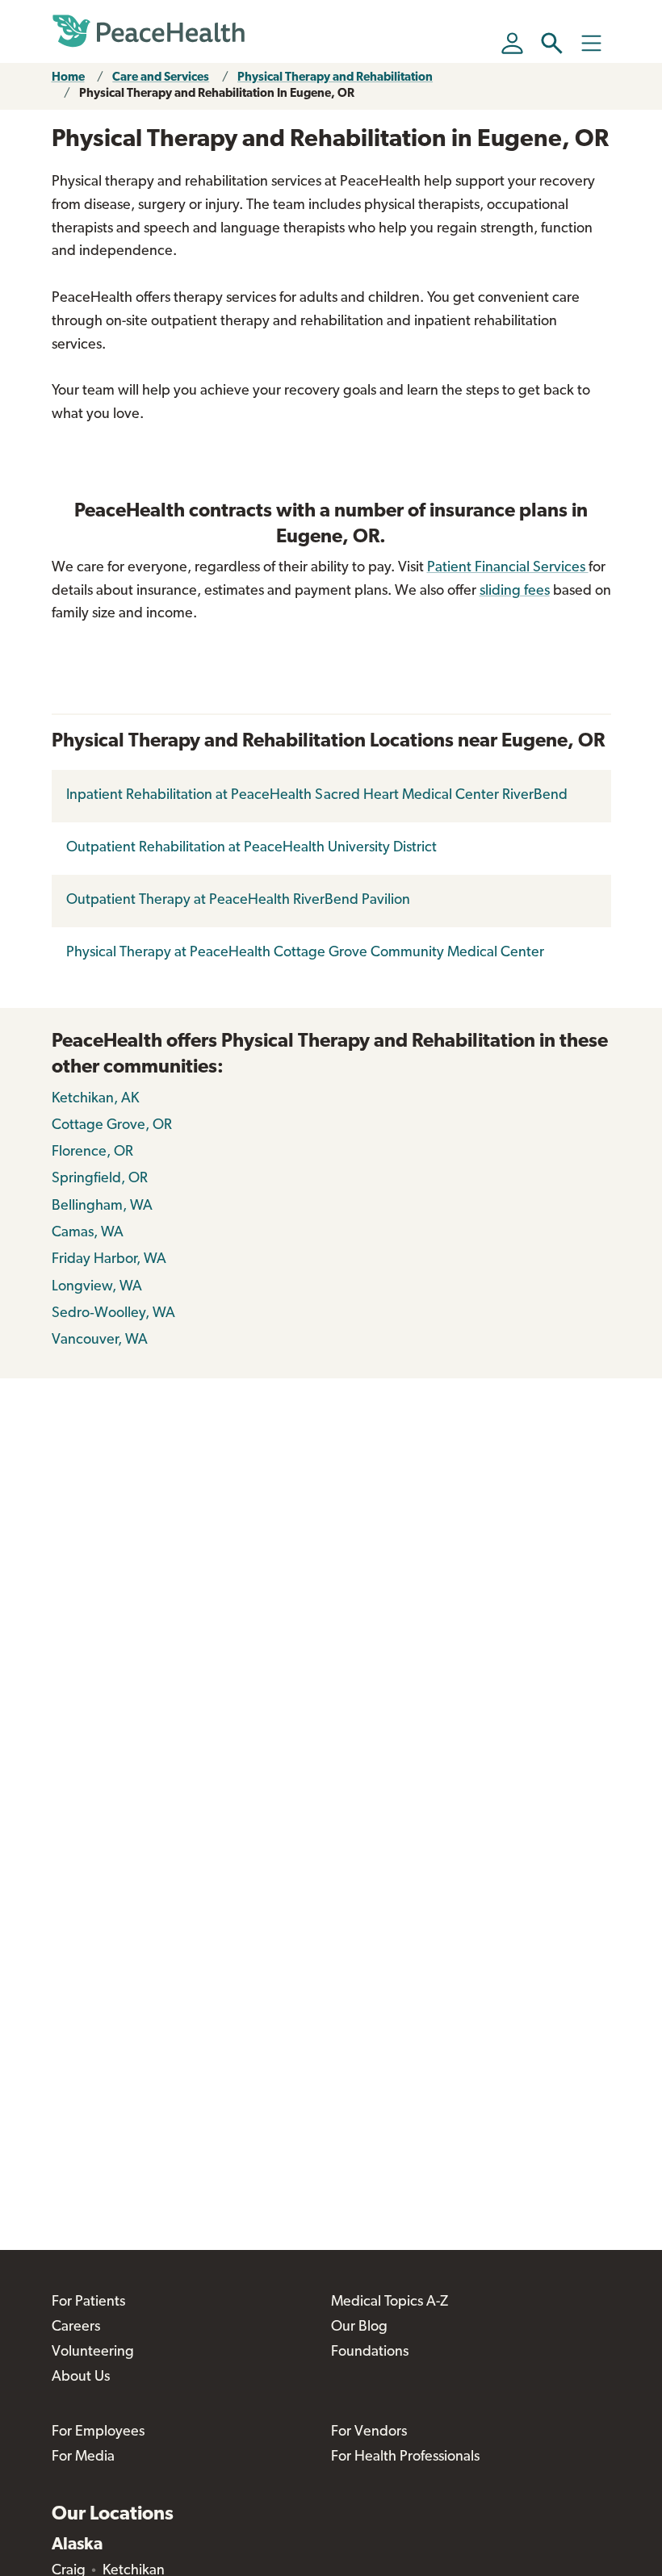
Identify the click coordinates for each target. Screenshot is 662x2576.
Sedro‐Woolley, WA (113, 1314)
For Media (83, 2457)
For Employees (98, 2432)
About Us (81, 2377)
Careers (76, 2327)
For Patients (88, 2302)
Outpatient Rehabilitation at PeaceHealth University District (251, 848)
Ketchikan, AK (95, 1099)
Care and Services (161, 78)
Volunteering (93, 2352)
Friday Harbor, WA (109, 1260)
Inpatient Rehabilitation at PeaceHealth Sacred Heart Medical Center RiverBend (317, 796)
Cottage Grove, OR (112, 1126)
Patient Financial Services (508, 568)
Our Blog (359, 2327)
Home (68, 78)
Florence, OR (92, 1152)
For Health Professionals (405, 2457)
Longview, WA (97, 1287)
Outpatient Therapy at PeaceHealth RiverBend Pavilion (238, 901)
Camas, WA (88, 1233)
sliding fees (515, 592)
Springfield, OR (100, 1179)
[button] (552, 43)
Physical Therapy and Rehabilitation (335, 78)
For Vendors (369, 2432)
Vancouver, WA (100, 1340)
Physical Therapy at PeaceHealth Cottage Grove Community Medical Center (305, 953)
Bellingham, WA (102, 1206)
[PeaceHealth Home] (149, 31)
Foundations (370, 2352)
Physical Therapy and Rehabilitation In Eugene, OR (217, 94)
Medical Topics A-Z (390, 2302)
